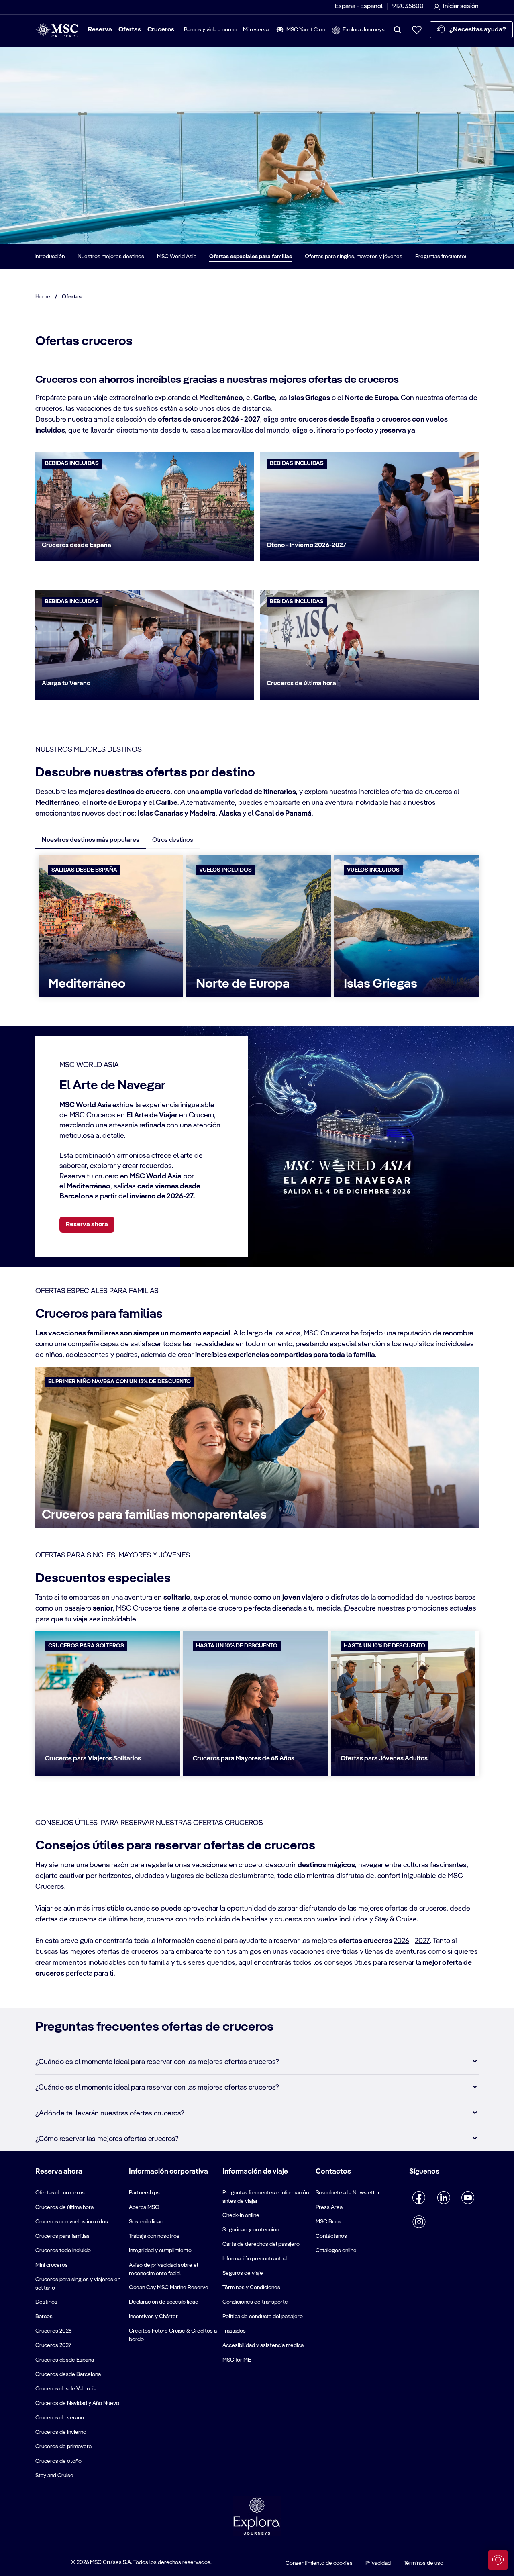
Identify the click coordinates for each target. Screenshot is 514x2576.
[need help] (498, 2560)
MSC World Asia (177, 257)
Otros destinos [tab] (173, 840)
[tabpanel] (257, 928)
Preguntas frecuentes (442, 257)
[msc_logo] (57, 30)
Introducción (50, 257)
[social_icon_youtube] (468, 2198)
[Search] (398, 30)
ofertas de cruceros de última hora (89, 1919)
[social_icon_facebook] (419, 2198)
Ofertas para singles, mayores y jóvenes (354, 257)
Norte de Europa (243, 984)
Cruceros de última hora (301, 684)
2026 (401, 1941)
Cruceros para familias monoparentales (154, 1515)
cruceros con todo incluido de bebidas (207, 1919)
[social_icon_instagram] (419, 2222)
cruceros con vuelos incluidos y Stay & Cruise (346, 1919)
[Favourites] (417, 30)
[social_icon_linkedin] (444, 2198)
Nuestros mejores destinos (111, 257)
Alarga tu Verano (66, 684)
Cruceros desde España (76, 545)
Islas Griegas (380, 984)
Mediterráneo (87, 984)
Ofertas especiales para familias (251, 257)
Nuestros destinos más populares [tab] (91, 840)
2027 (422, 1941)
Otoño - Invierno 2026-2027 (306, 545)
